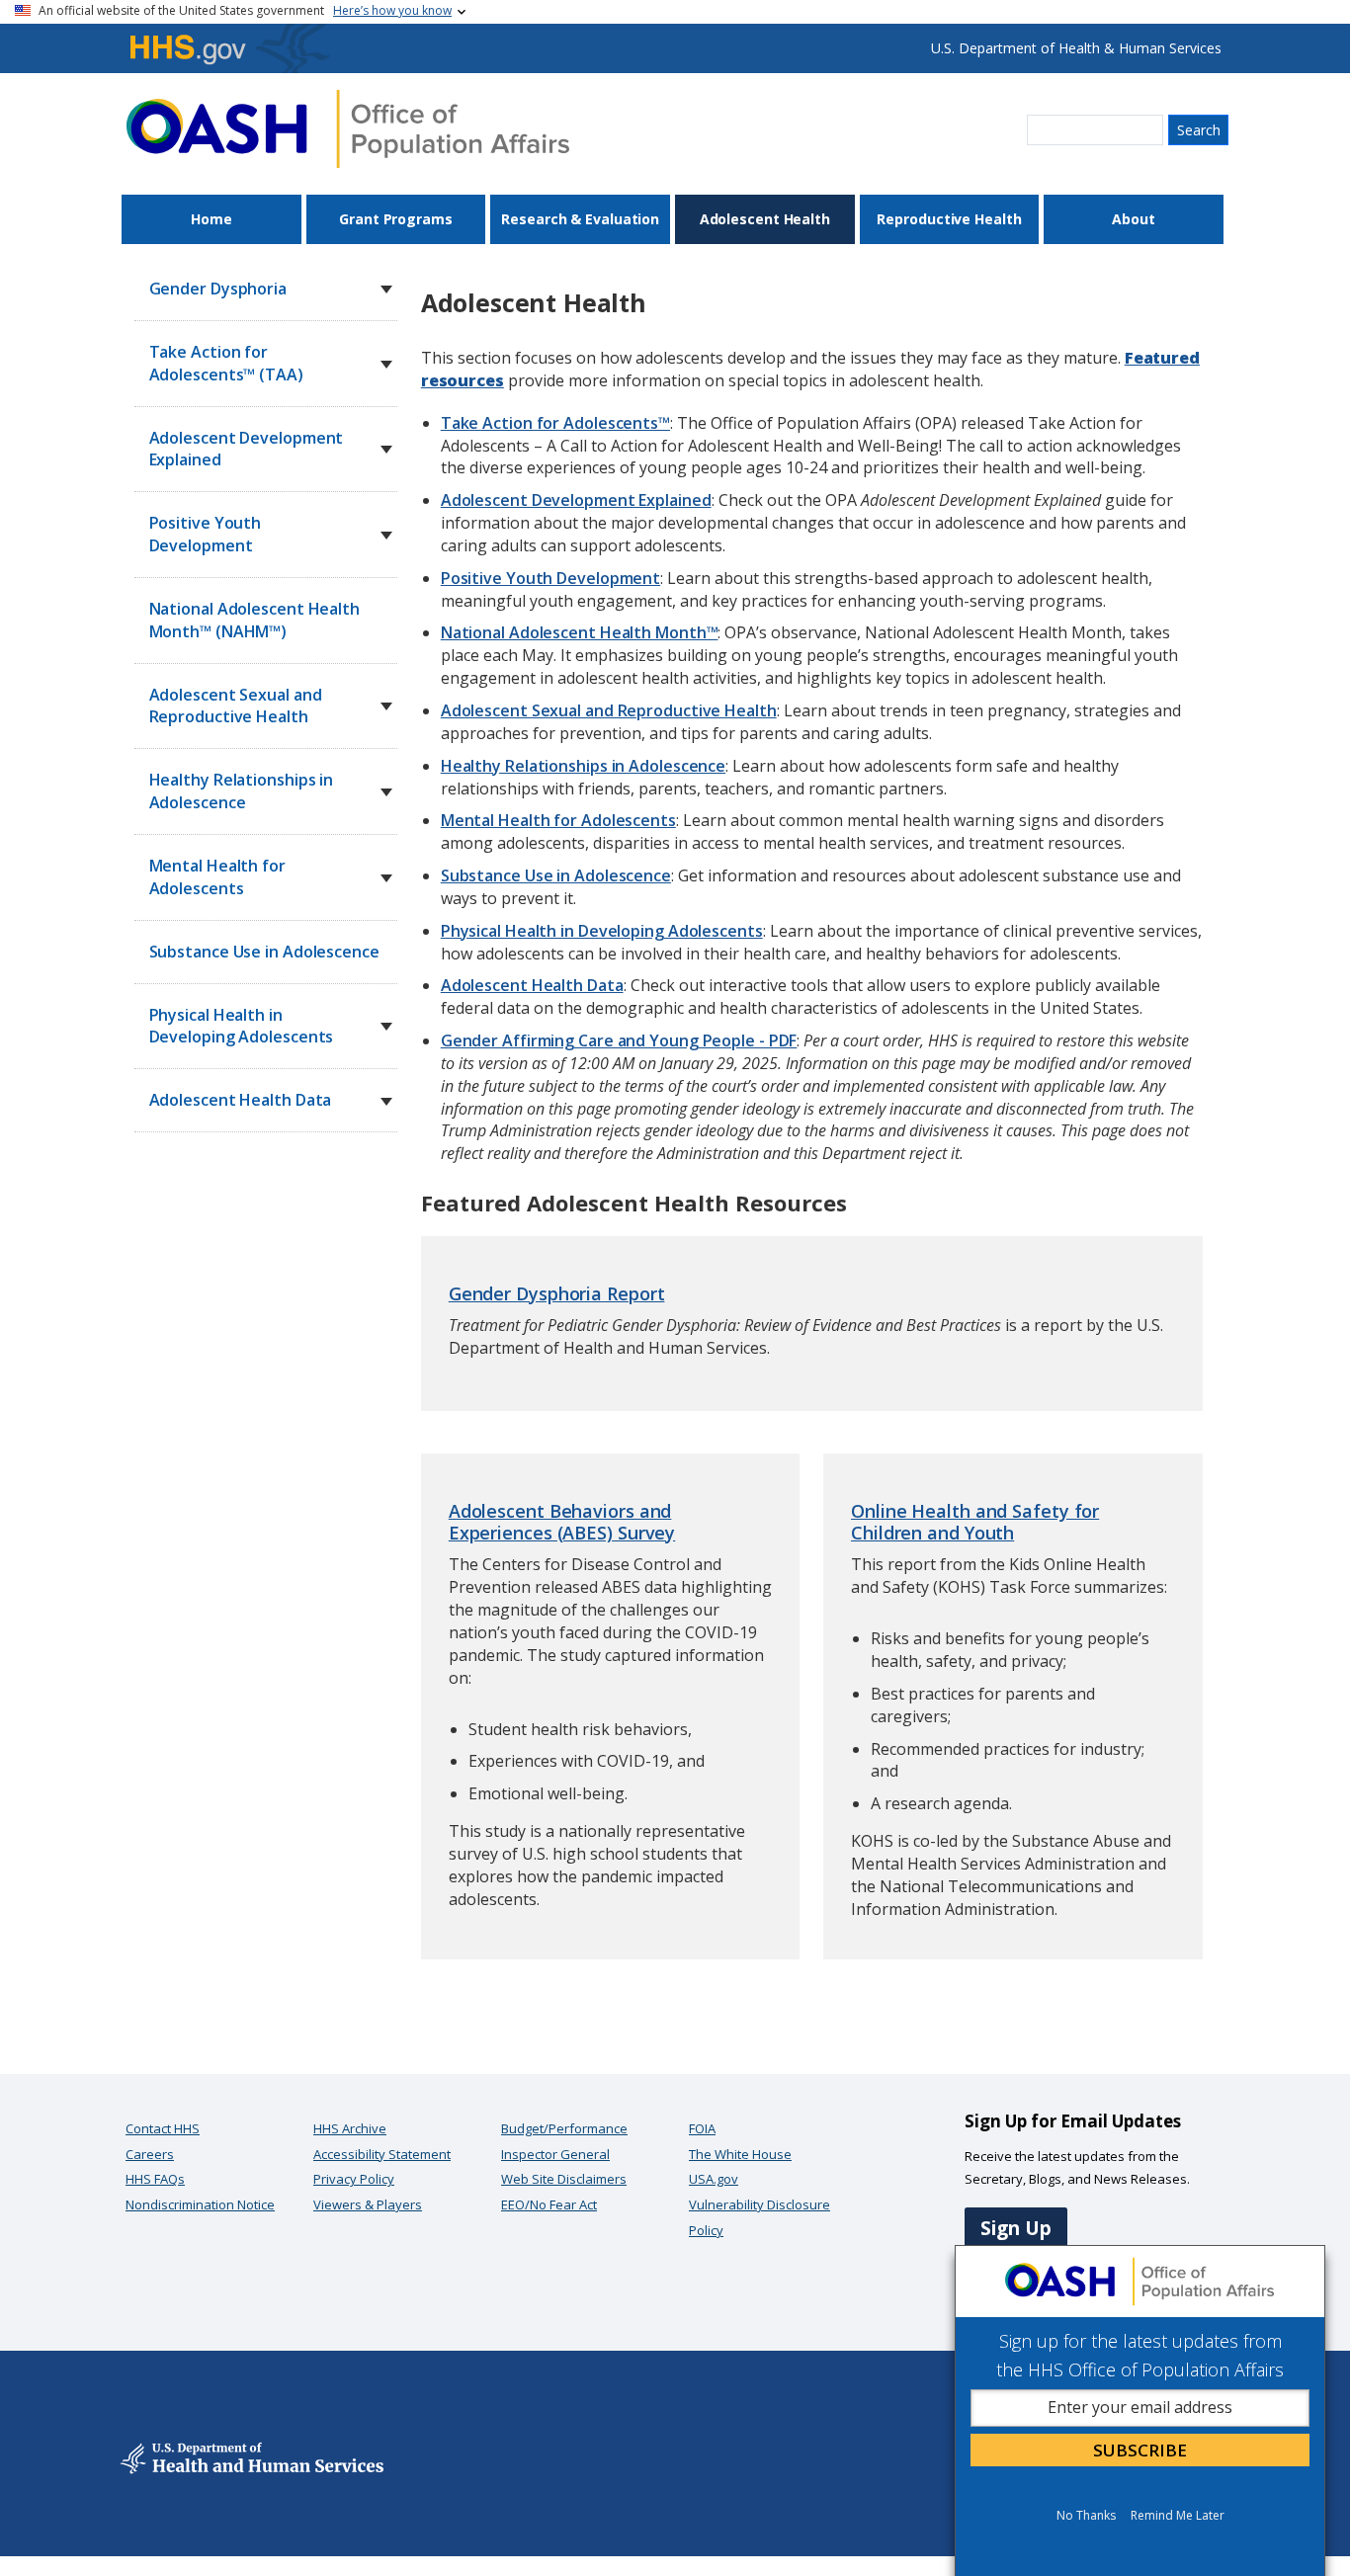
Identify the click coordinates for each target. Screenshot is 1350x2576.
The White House (740, 2154)
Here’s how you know (392, 10)
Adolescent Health (765, 219)
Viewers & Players (368, 2204)
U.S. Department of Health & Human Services (1076, 48)
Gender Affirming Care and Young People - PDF (619, 1040)
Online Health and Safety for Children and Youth (975, 1522)
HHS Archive (350, 2128)
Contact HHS (163, 2128)
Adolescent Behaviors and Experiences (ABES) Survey (562, 1522)
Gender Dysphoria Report (557, 1293)
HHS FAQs (155, 2179)
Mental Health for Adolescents (558, 820)
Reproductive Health (949, 219)
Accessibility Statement (382, 2154)
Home (211, 219)
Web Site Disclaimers (564, 2179)
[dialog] (1140, 2410)
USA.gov (714, 2179)
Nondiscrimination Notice (200, 2204)
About (1134, 219)
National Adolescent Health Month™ (580, 632)
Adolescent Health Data (532, 985)
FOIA (702, 2128)
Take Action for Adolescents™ (555, 423)
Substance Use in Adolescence (264, 952)
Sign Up (1016, 2228)
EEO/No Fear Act (549, 2204)
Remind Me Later (1178, 2515)
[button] (386, 290)
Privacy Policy (354, 2179)
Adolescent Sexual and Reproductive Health (609, 710)
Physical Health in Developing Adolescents (602, 931)
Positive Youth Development (550, 578)
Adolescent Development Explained (576, 500)
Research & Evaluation (580, 219)
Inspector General (555, 2154)
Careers (150, 2154)
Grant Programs (396, 219)
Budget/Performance (564, 2128)
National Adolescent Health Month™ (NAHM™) (254, 620)
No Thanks (1086, 2515)
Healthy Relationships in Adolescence (583, 766)
